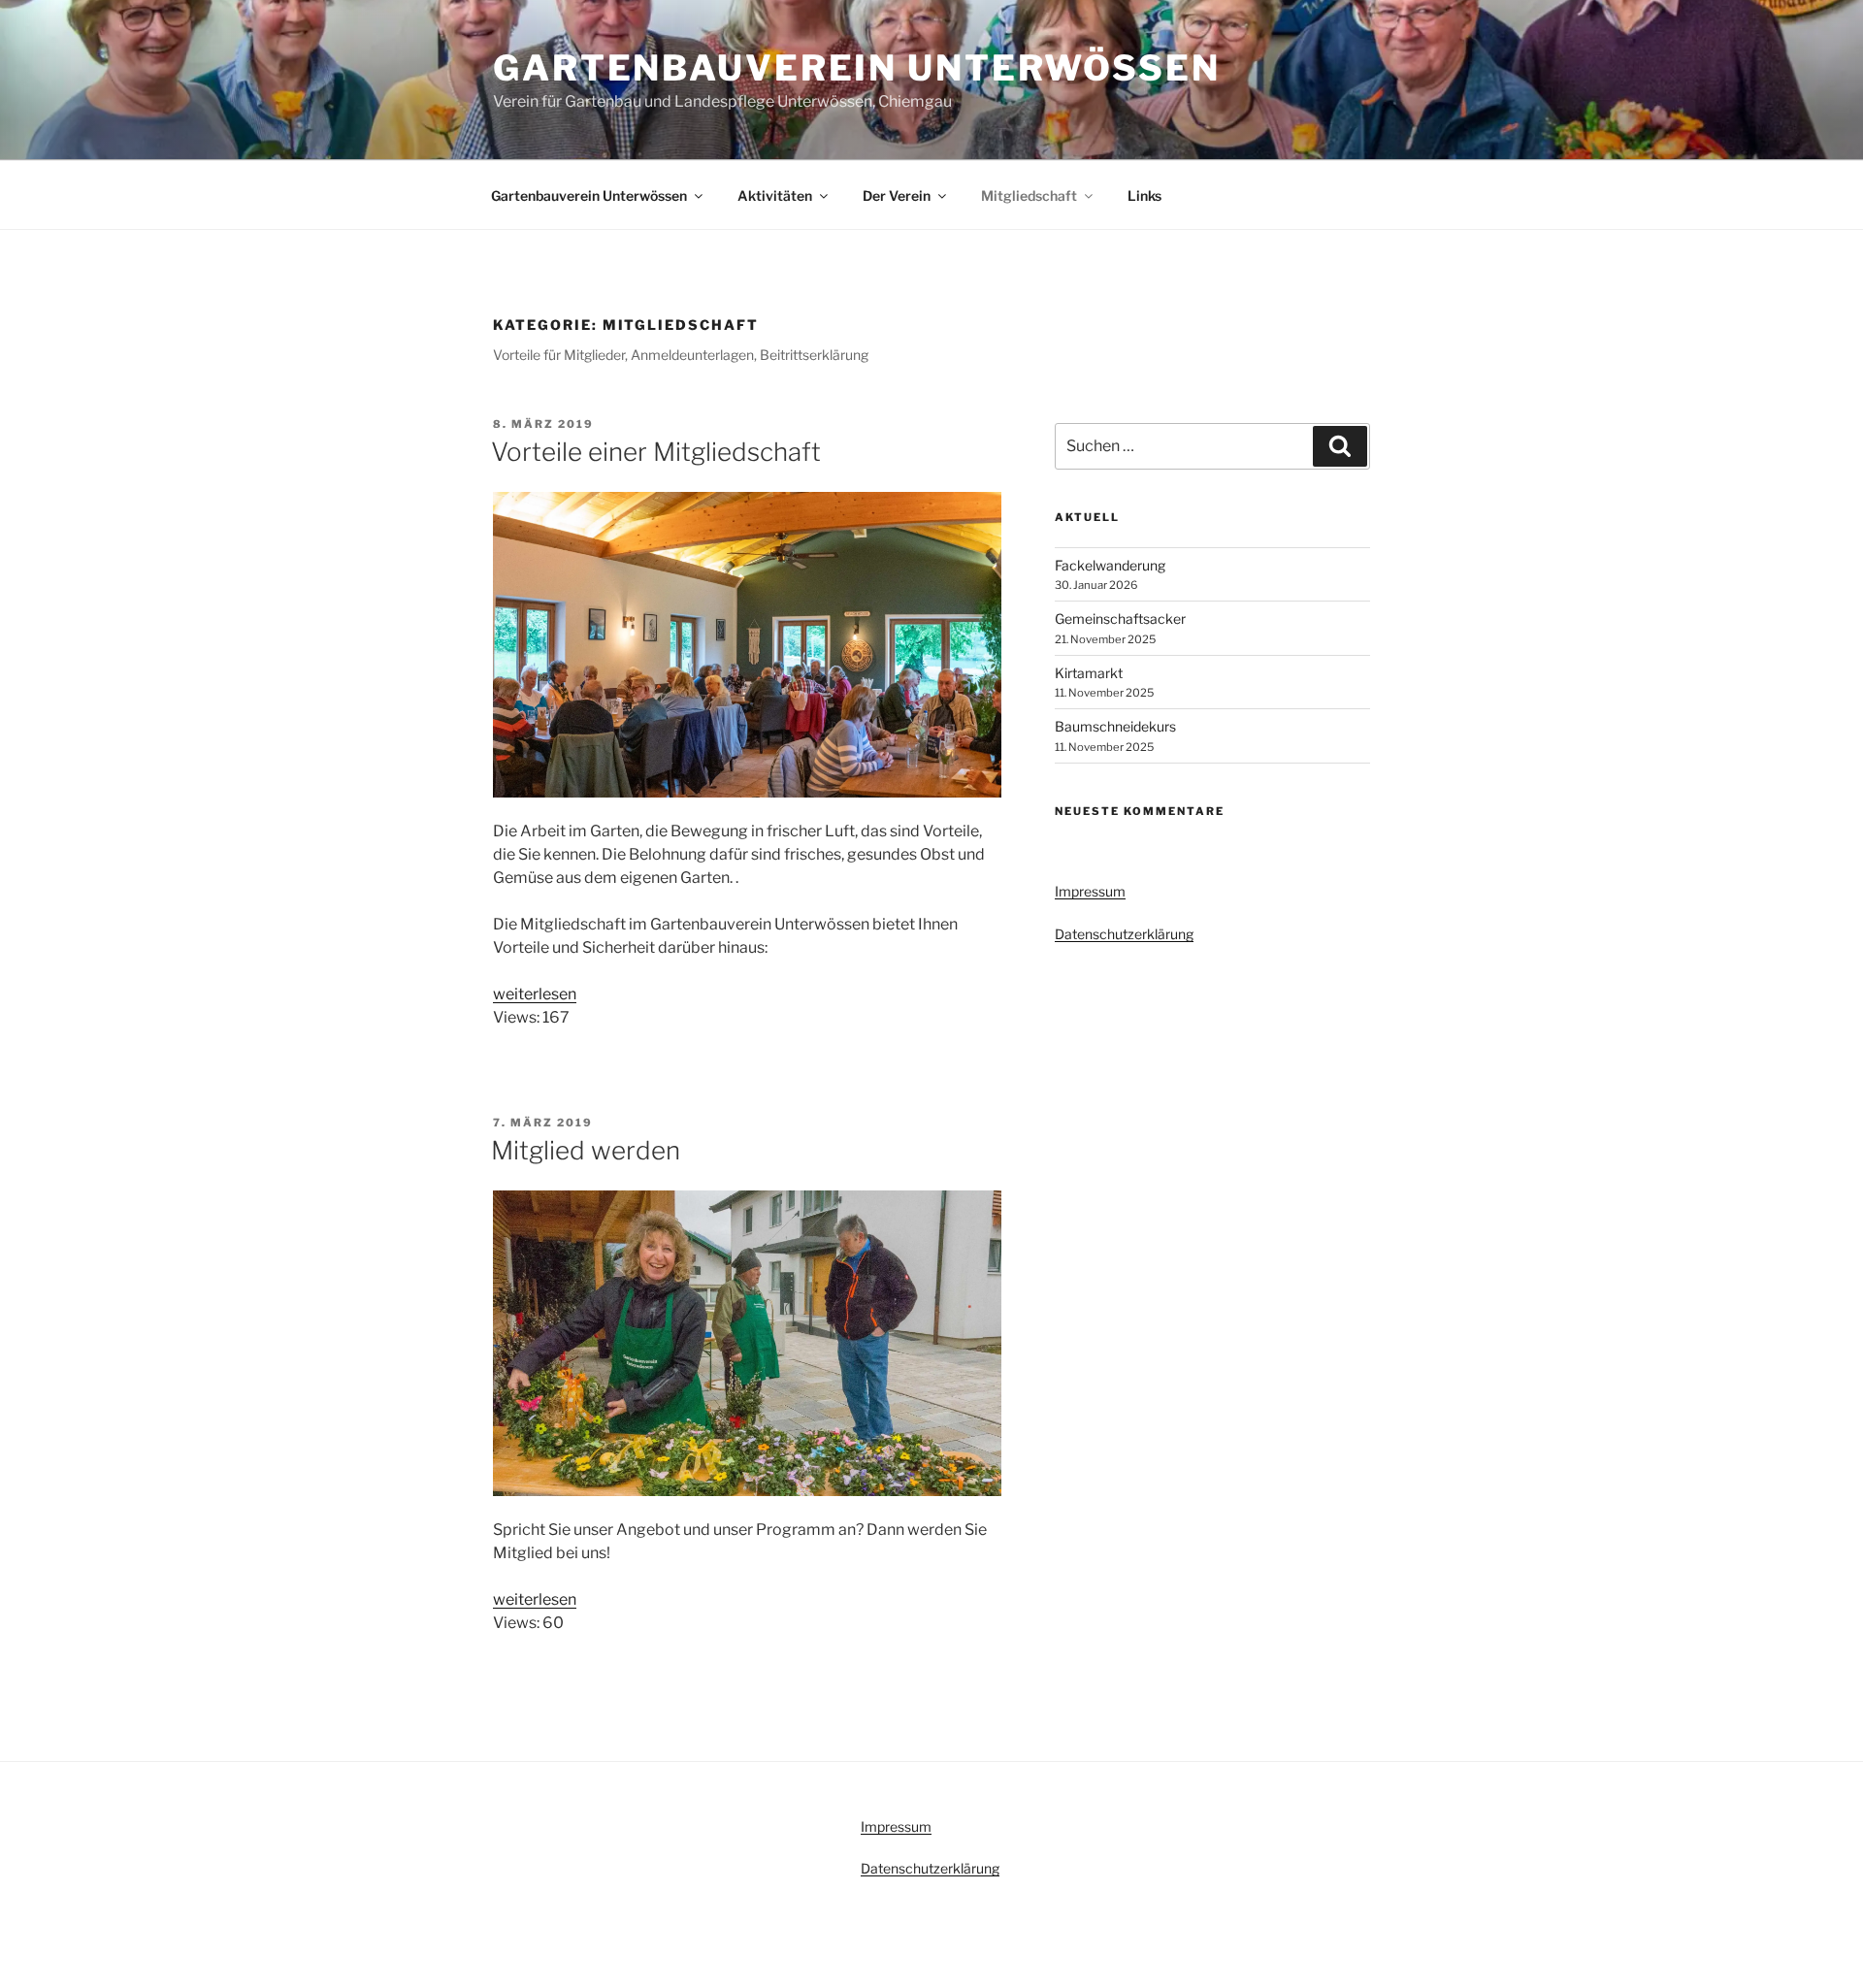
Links (1144, 196)
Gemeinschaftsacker (1120, 619)
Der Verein (897, 196)
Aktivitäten (775, 196)
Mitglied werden (586, 1150)
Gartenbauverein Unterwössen (857, 68)
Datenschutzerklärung (1124, 934)
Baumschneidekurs (1115, 726)
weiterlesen (535, 994)
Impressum (1090, 891)
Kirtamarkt (1089, 673)
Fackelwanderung (1110, 565)
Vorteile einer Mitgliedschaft (656, 452)
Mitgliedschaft (1029, 196)
